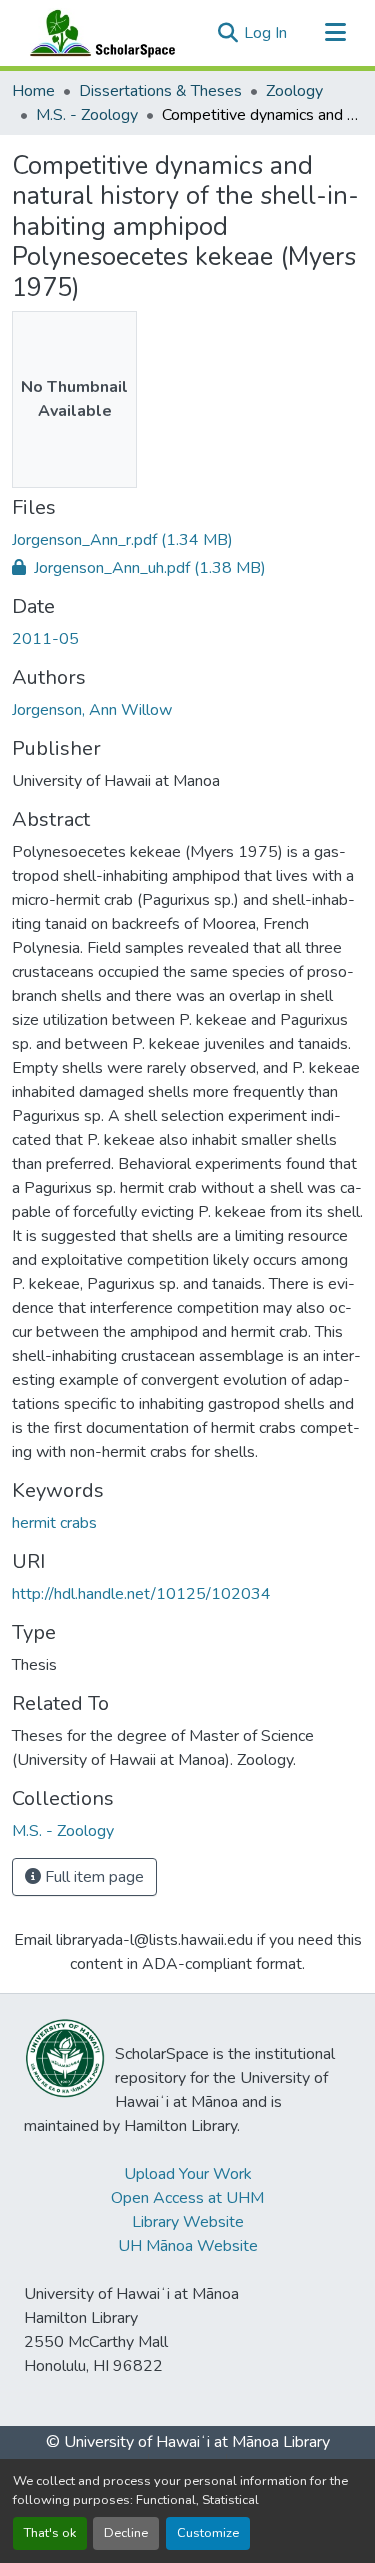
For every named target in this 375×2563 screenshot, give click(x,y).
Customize (208, 2533)
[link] (187, 540)
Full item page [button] (92, 1877)
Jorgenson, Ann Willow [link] (92, 710)
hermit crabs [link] (54, 1523)
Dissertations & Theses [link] (160, 91)
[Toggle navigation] (335, 33)
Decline (126, 2533)
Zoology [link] (294, 91)
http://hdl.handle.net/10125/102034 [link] (141, 1594)
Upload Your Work (188, 2174)
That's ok (50, 2533)
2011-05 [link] (45, 639)
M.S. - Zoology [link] (87, 115)
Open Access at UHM (187, 2198)
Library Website (188, 2222)
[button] (98, 33)
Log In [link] (265, 33)
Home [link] (33, 91)
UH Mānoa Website (188, 2246)
